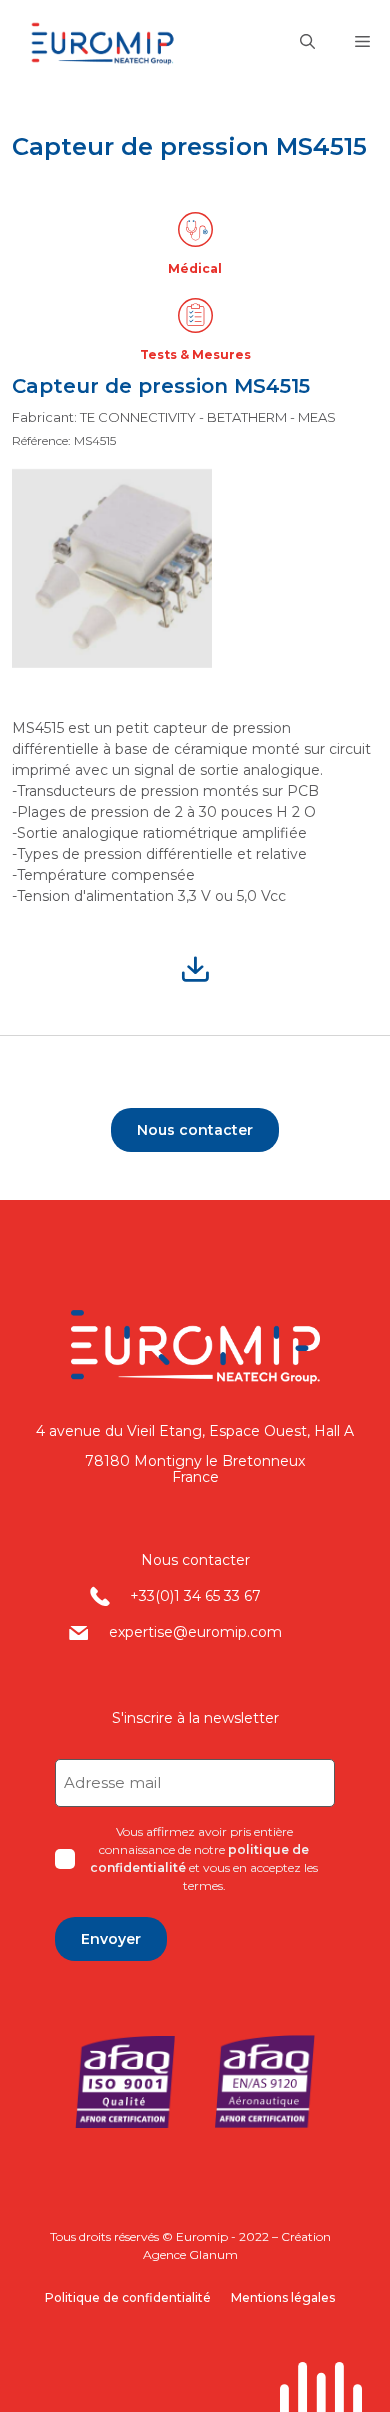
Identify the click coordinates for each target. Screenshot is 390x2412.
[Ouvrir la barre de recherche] (307, 43)
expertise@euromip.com (195, 1632)
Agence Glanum (190, 2254)
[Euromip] (118, 42)
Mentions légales (283, 2297)
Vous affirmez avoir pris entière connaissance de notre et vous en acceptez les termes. (204, 1858)
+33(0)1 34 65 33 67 (195, 1596)
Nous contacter (195, 1130)
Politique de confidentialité (128, 2297)
